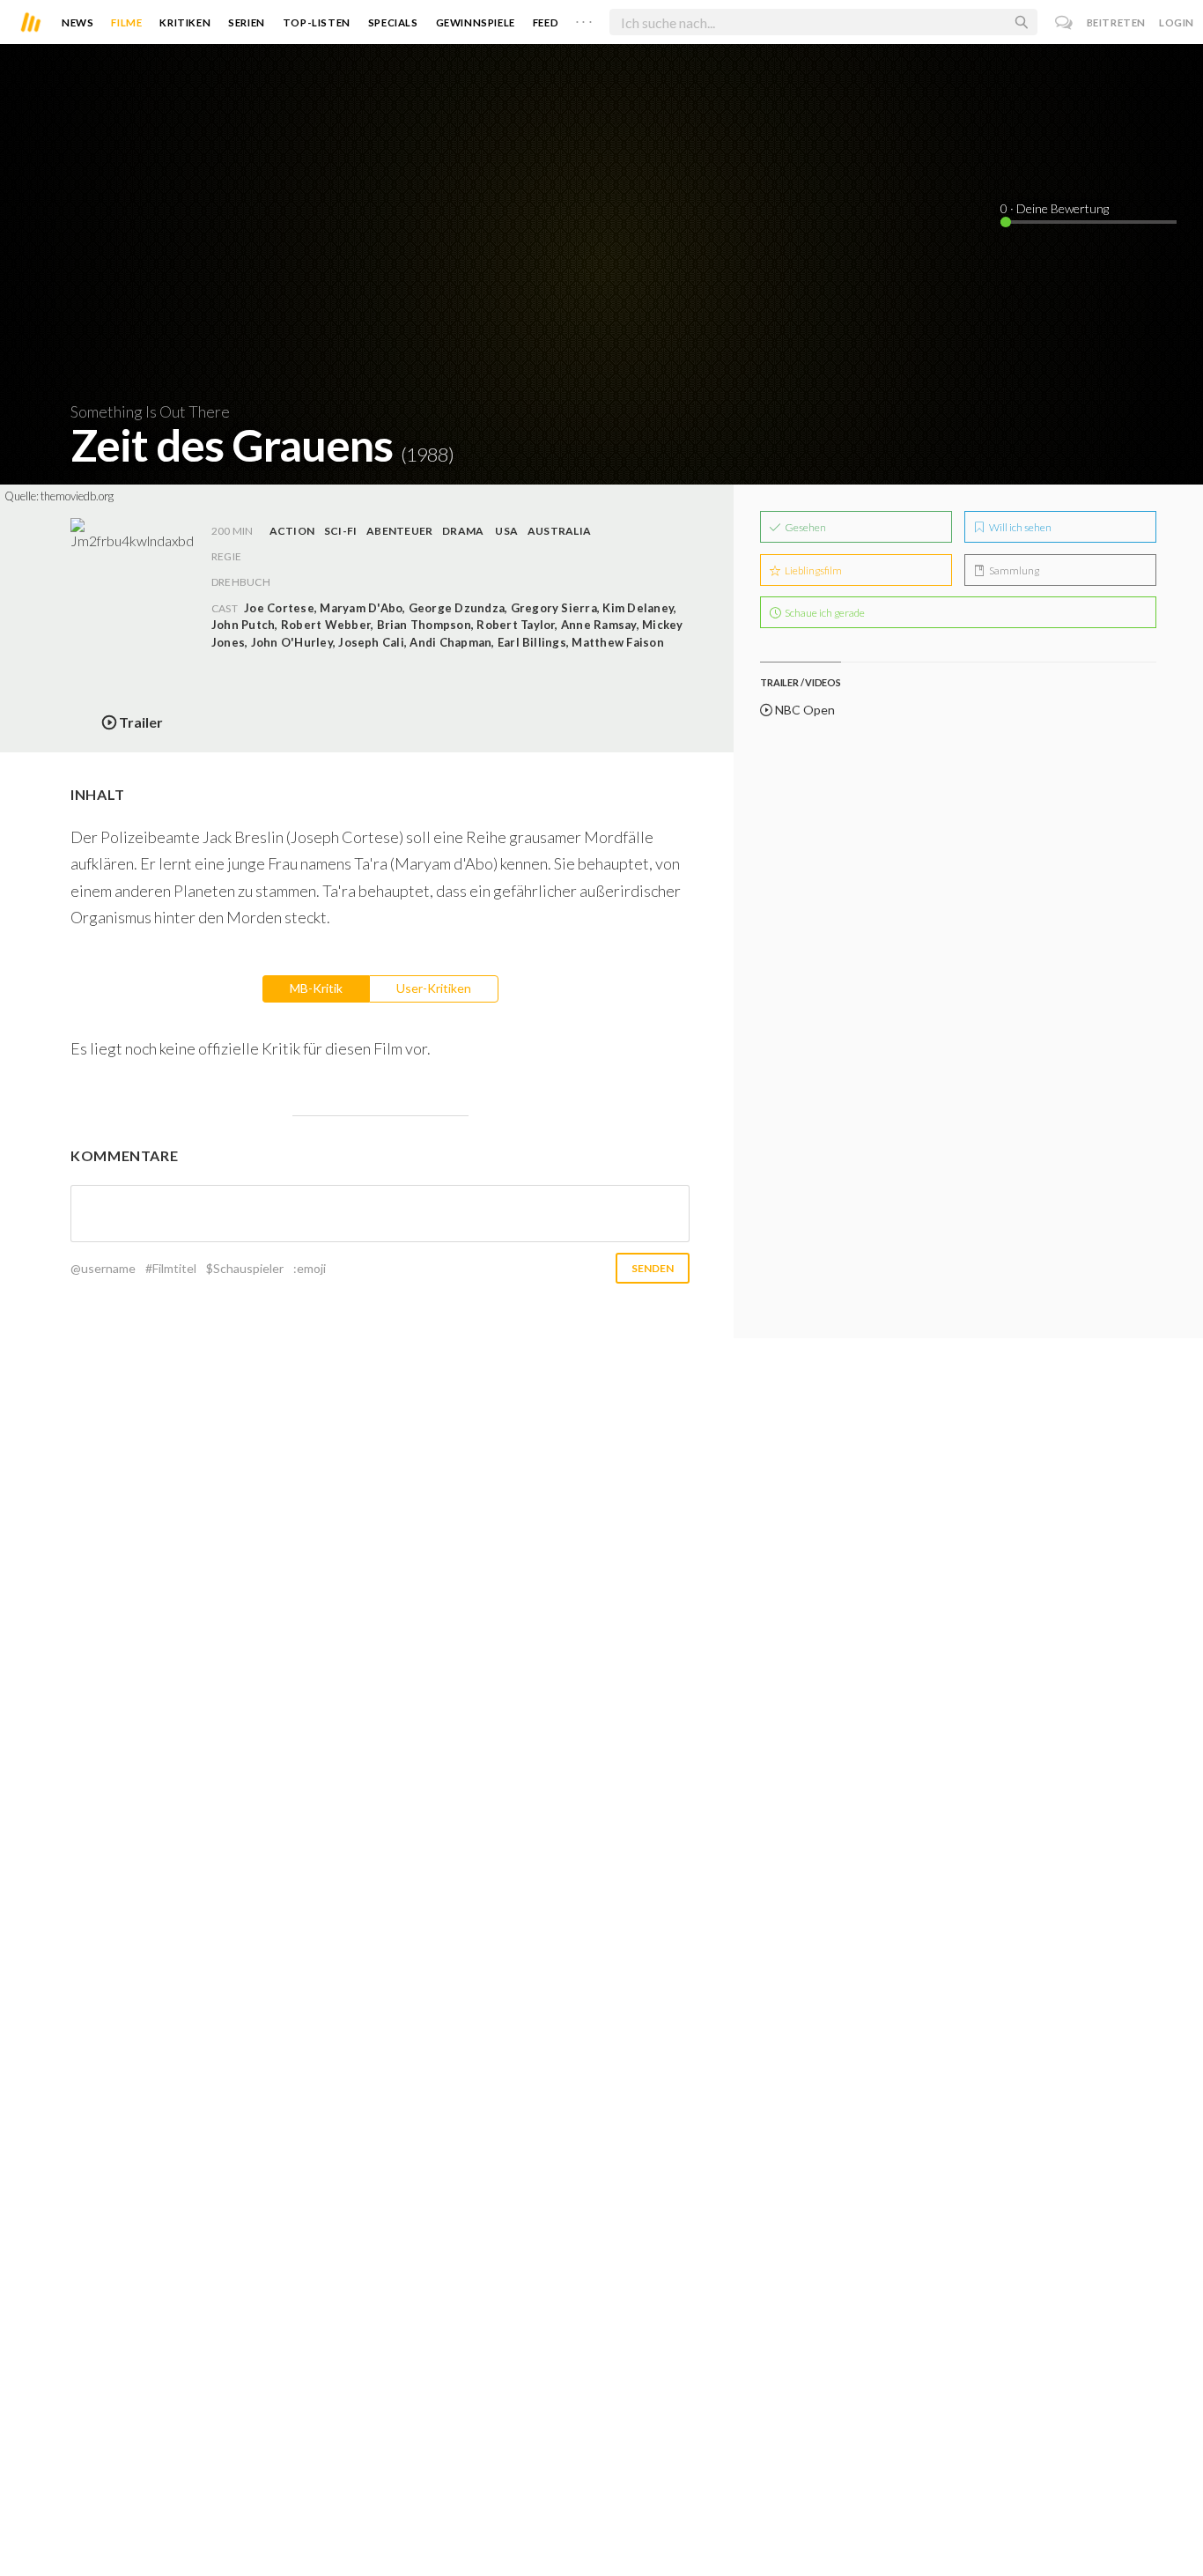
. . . (584, 19)
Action (292, 531)
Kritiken (185, 22)
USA (506, 531)
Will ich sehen (1019, 527)
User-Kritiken (434, 988)
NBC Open (804, 710)
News (77, 22)
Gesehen (804, 527)
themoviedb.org (77, 496)
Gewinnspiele (476, 22)
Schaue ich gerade (824, 613)
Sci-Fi (340, 531)
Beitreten (1116, 22)
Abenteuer (399, 531)
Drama (463, 531)
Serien (247, 22)
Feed (546, 22)
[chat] (1064, 22)
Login (1177, 22)
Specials (393, 22)
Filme (126, 22)
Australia (559, 531)
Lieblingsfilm (812, 570)
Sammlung (1013, 570)
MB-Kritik (316, 988)
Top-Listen (317, 22)
